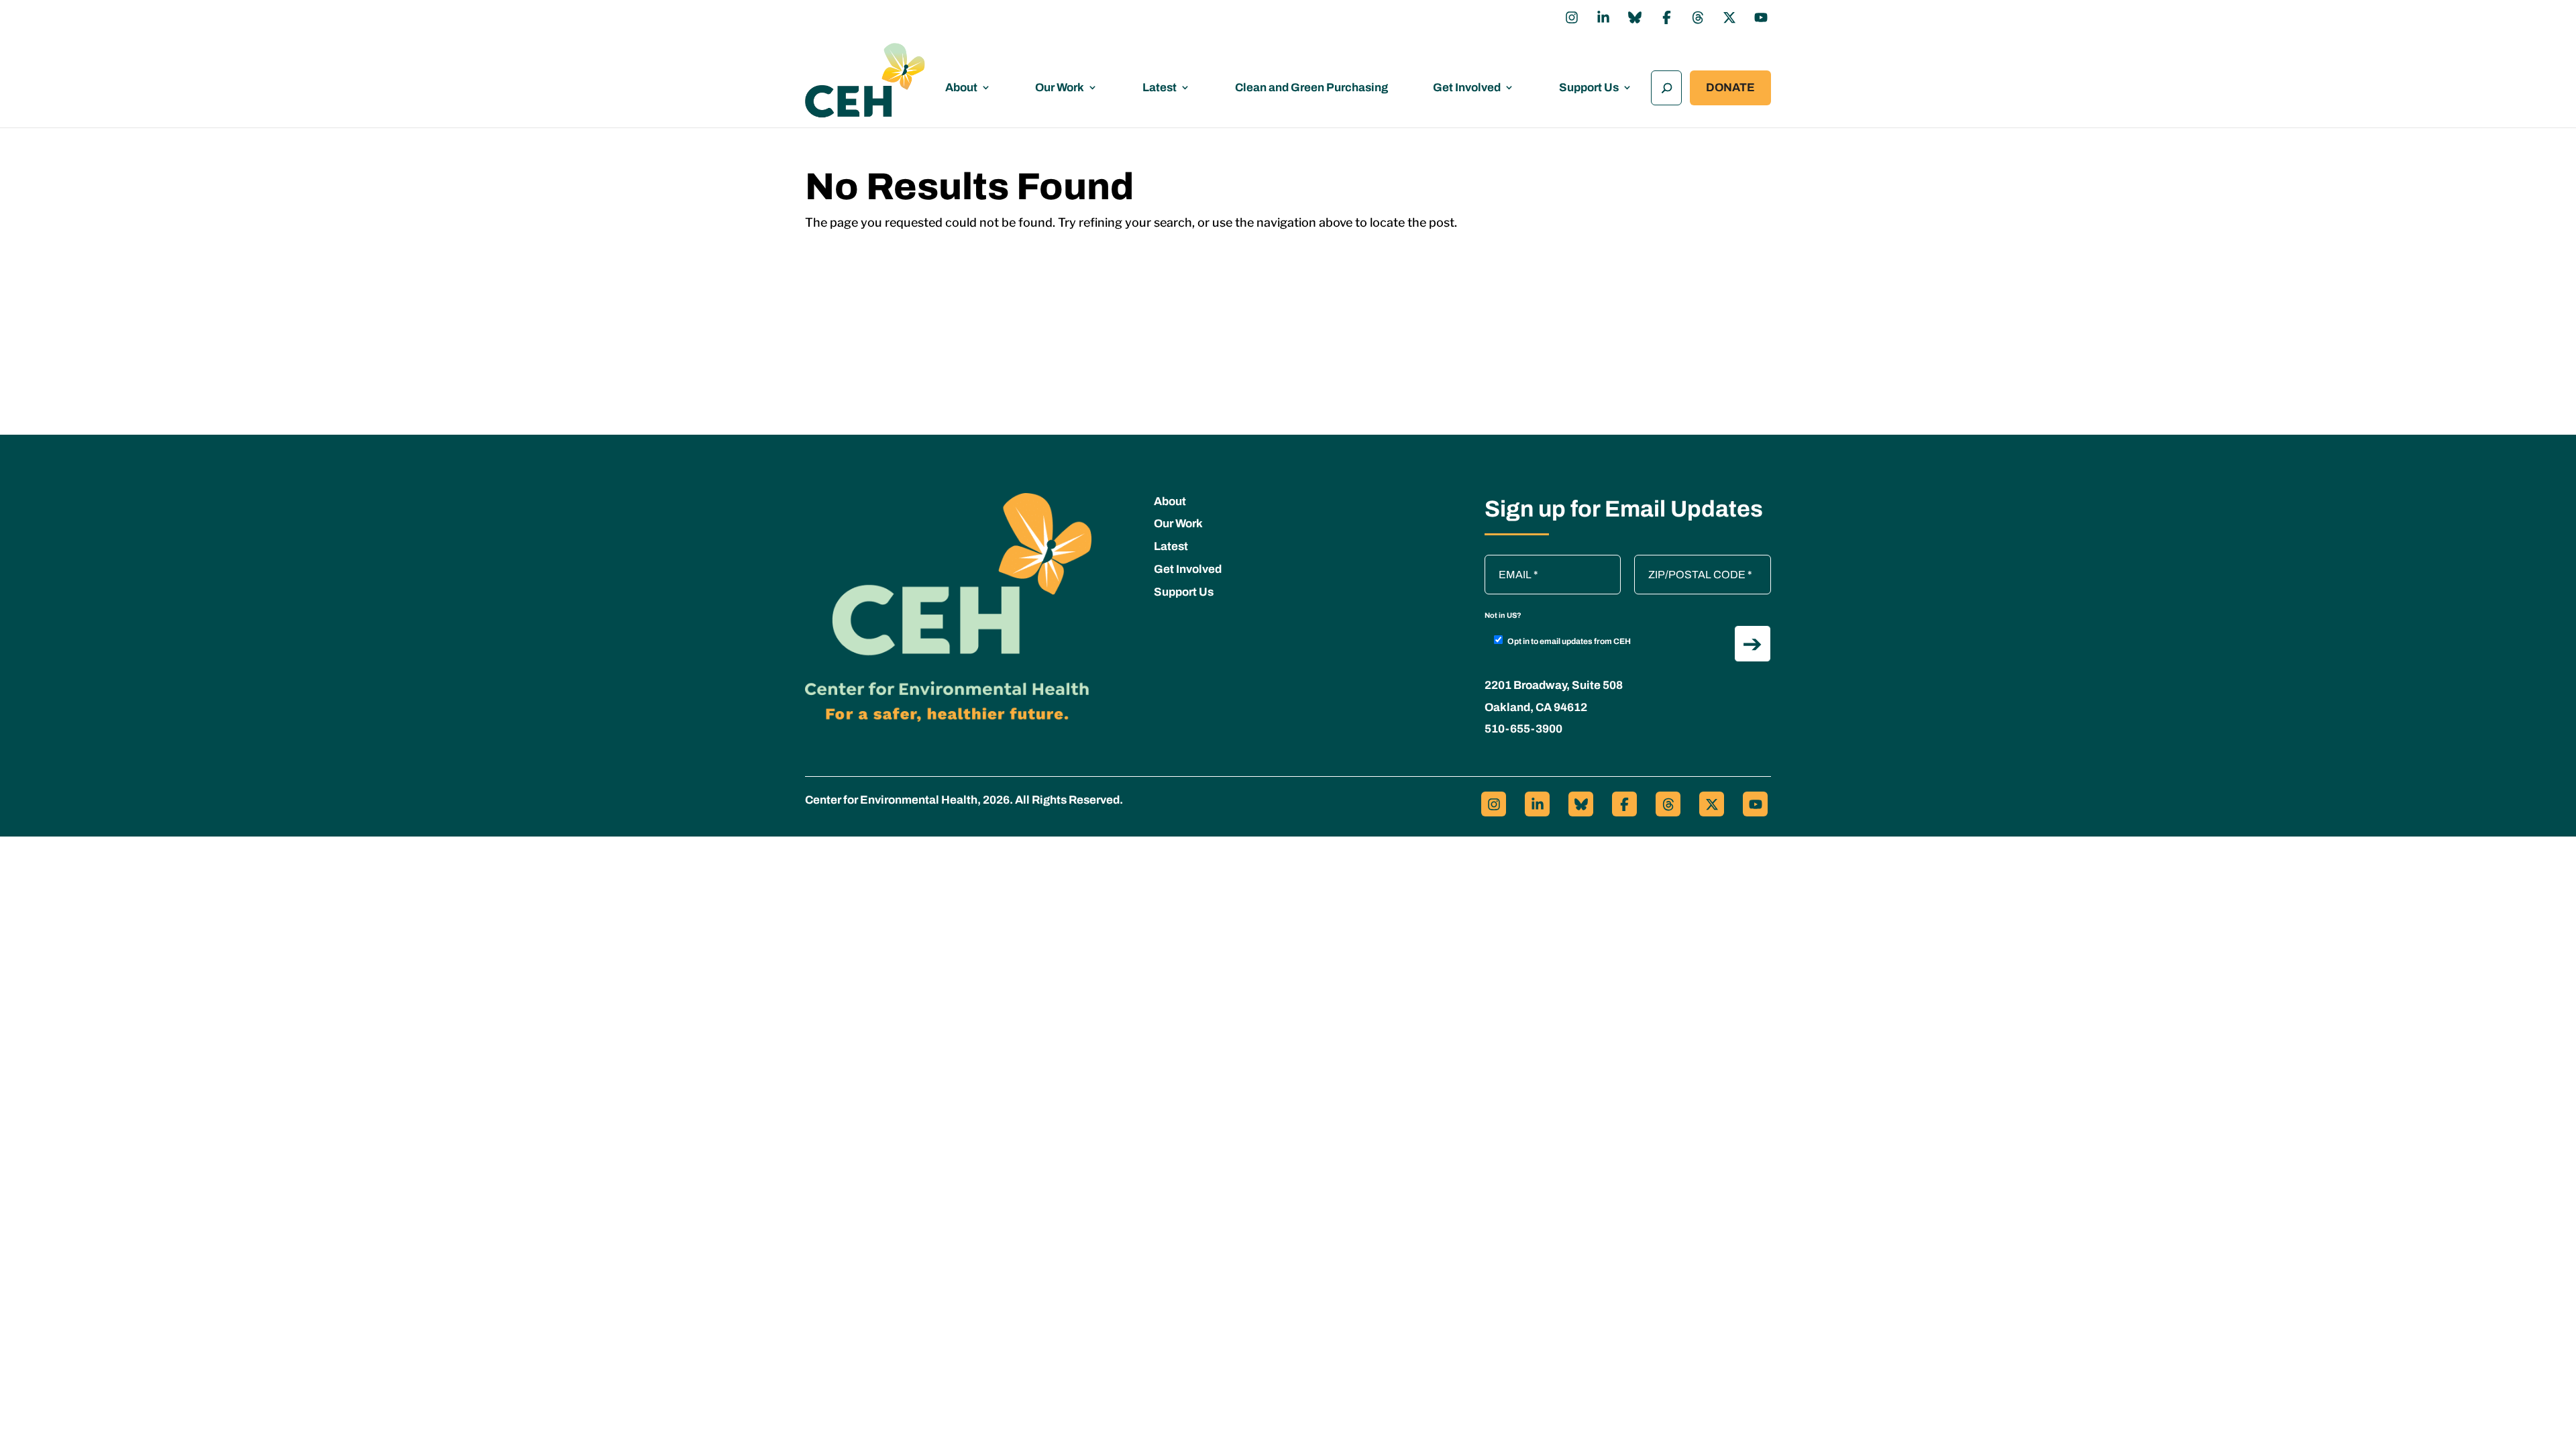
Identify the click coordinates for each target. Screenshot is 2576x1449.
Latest (1160, 88)
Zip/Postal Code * (1680, 561)
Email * (1508, 561)
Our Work (1060, 88)
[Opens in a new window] (1572, 17)
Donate (1730, 88)
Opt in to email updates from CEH (1569, 641)
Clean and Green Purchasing (1311, 88)
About (961, 88)
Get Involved (1467, 88)
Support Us (1589, 88)
